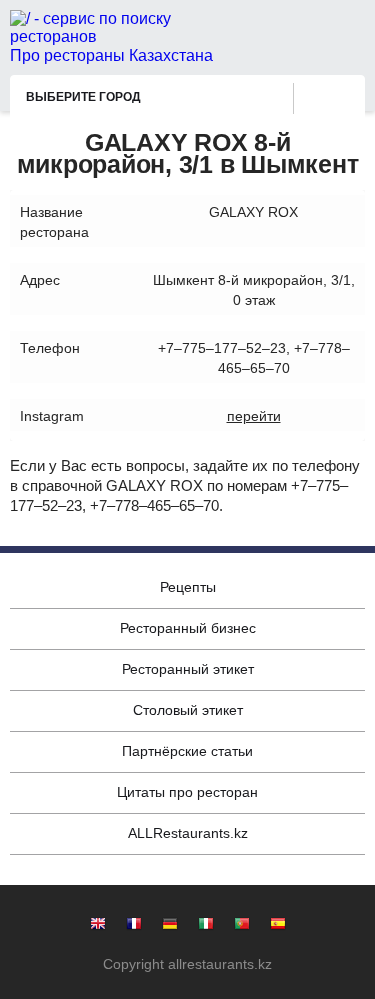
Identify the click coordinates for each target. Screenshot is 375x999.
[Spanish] (278, 925)
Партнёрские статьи (187, 751)
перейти (254, 416)
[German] (170, 925)
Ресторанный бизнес (188, 628)
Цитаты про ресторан (187, 792)
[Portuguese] (242, 925)
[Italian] (206, 925)
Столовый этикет (188, 710)
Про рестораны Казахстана (111, 55)
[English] (98, 925)
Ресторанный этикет (188, 669)
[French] (134, 925)
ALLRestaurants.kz (188, 833)
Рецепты (188, 587)
